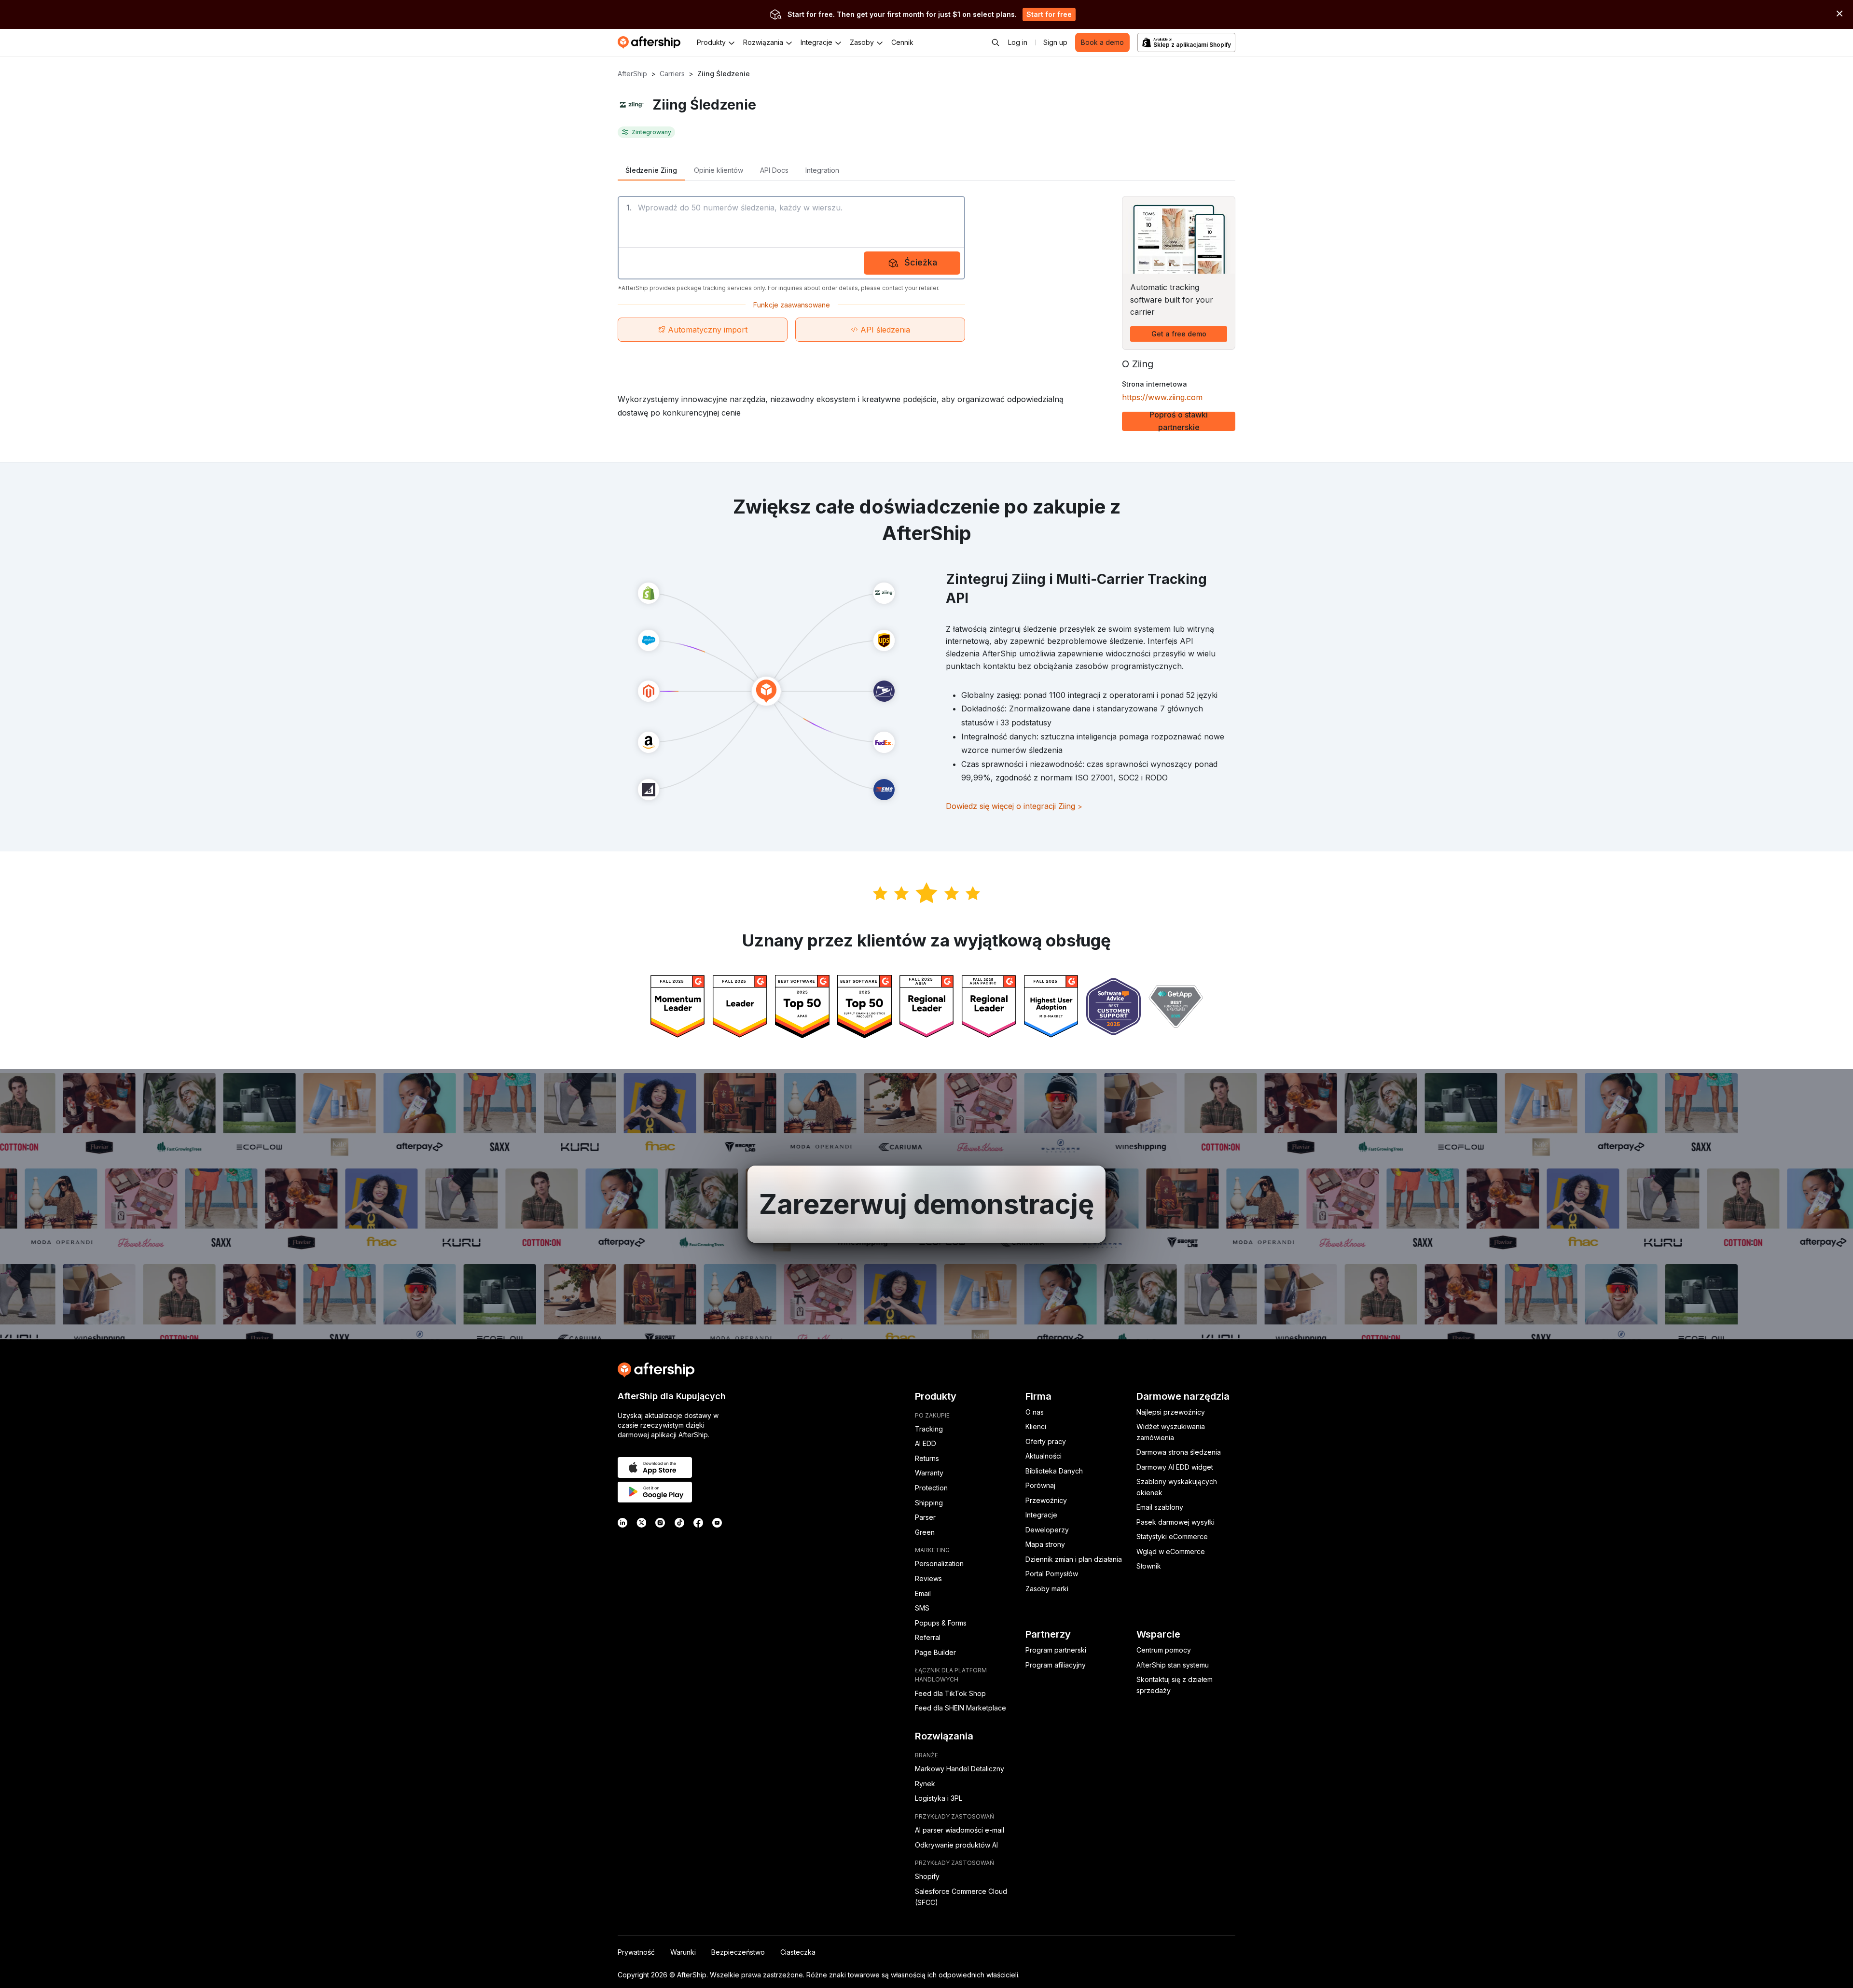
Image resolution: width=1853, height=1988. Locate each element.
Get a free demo (1179, 334)
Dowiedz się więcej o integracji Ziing (1014, 806)
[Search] (996, 42)
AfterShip (632, 74)
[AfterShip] (651, 42)
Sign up (1055, 42)
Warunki (683, 1952)
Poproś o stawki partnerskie (1179, 421)
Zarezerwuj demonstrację (926, 1204)
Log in (1018, 42)
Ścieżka (921, 262)
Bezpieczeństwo (738, 1952)
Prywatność (636, 1952)
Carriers (672, 74)
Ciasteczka (798, 1952)
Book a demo (1102, 42)
